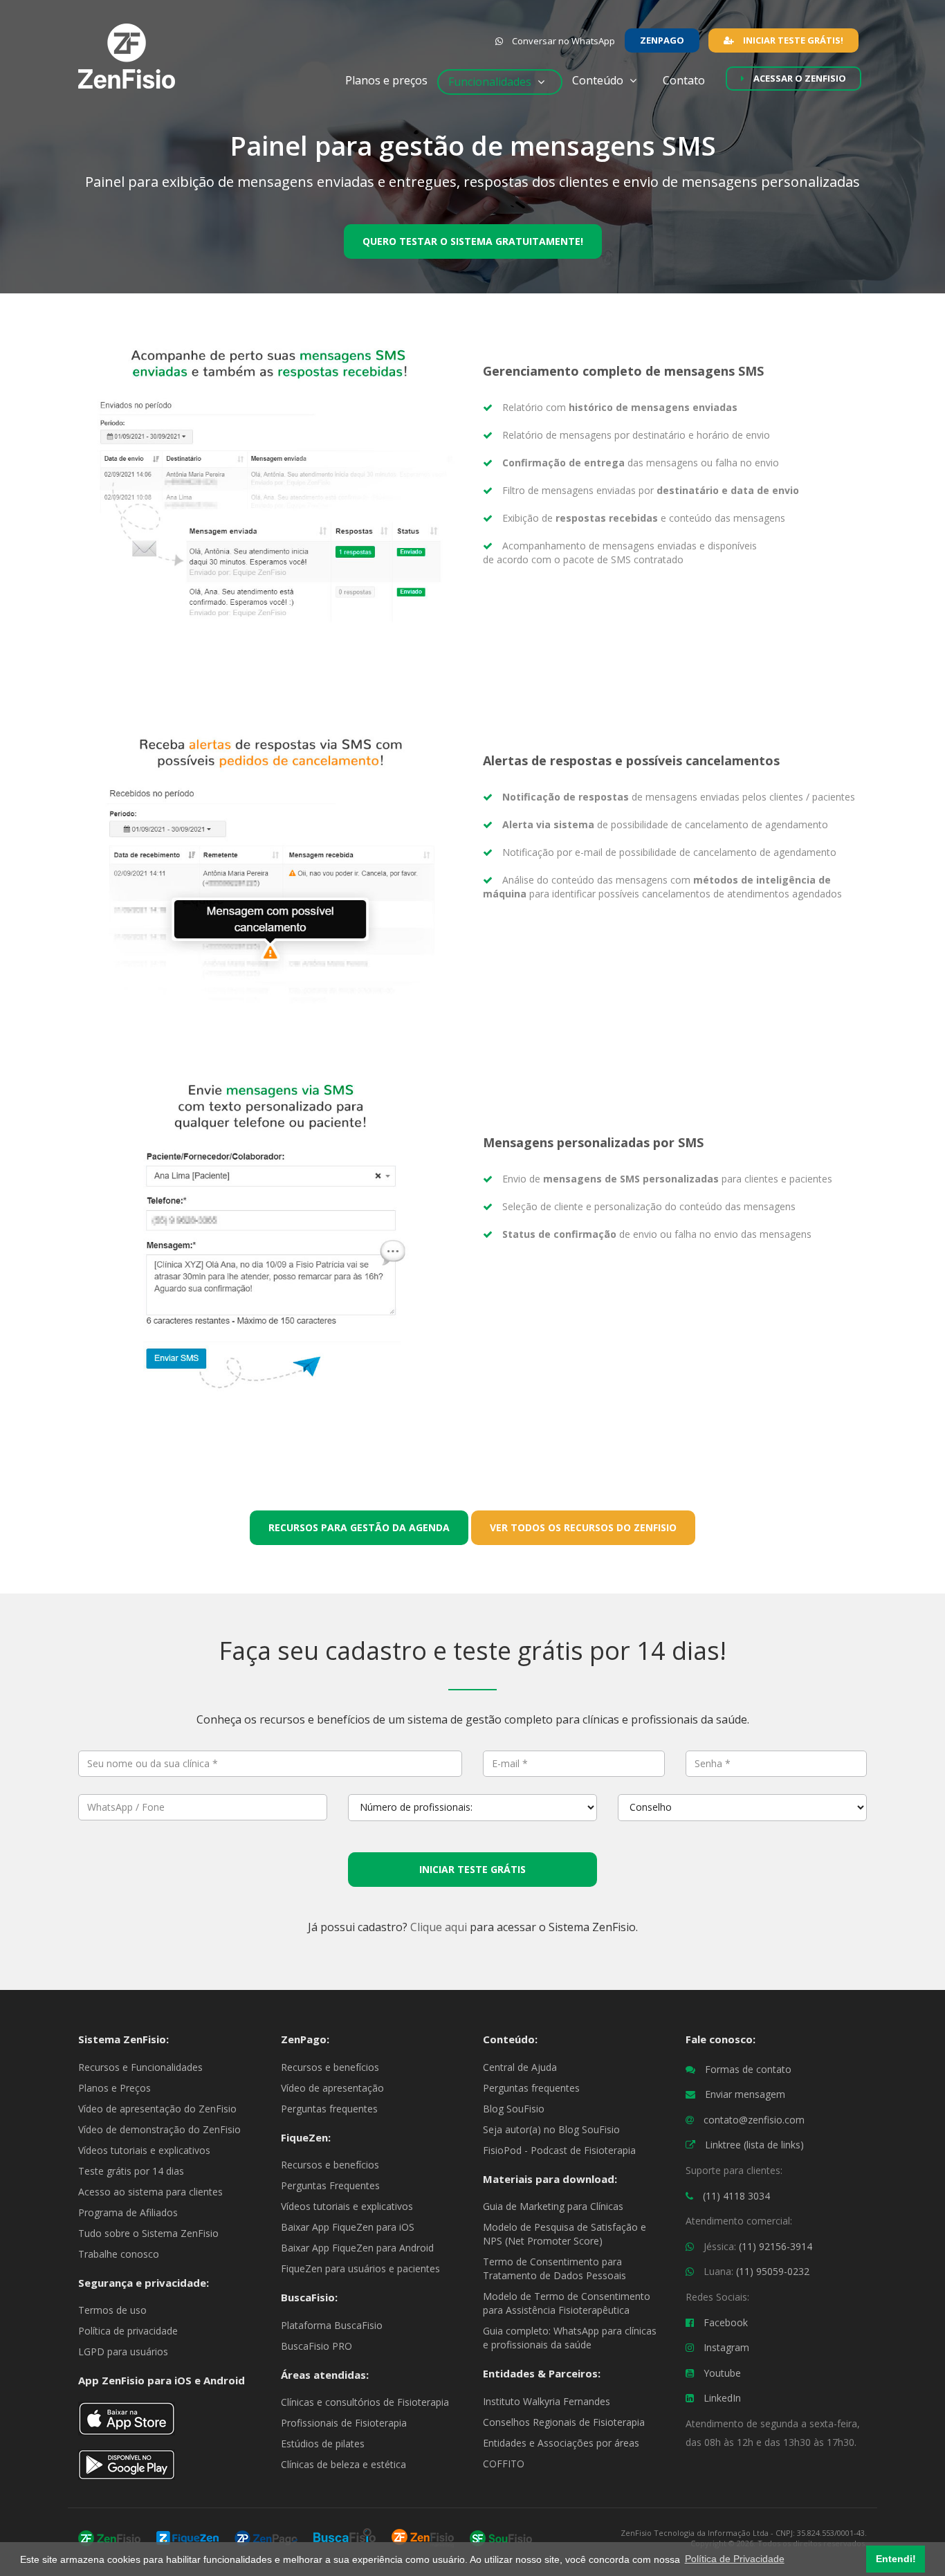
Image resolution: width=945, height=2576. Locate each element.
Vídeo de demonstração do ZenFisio (159, 2129)
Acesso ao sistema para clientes (150, 2192)
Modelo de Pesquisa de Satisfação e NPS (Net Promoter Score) (565, 2234)
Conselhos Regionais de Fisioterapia (564, 2422)
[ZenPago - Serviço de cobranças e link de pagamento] (266, 2537)
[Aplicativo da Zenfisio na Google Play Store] (127, 2470)
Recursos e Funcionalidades (140, 2067)
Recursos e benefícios (330, 2067)
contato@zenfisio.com (754, 2120)
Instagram (726, 2347)
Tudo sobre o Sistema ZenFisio (148, 2233)
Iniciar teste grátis (472, 1869)
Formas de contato (748, 2069)
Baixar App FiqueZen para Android (357, 2248)
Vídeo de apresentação (332, 2088)
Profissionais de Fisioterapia (344, 2423)
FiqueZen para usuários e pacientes (360, 2268)
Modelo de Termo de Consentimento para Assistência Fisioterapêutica (567, 2303)
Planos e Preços (114, 2088)
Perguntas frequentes (329, 2109)
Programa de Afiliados (128, 2212)
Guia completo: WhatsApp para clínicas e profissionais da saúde (570, 2338)
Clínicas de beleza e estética (343, 2464)
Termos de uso (112, 2310)
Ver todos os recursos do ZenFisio (583, 1527)
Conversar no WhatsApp (562, 41)
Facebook (726, 2322)
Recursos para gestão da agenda (359, 1527)
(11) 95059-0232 (773, 2271)
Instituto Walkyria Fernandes (547, 2401)
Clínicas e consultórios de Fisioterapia (365, 2402)
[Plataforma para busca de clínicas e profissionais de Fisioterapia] (345, 2537)
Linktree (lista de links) (754, 2145)
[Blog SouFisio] (501, 2537)
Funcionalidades (491, 82)
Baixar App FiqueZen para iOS (348, 2227)
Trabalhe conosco (119, 2254)
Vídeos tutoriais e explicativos (144, 2150)
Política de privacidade (128, 2331)
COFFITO (504, 2464)
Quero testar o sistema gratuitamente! (473, 241)
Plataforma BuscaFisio (332, 2325)
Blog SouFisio (514, 2109)
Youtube (722, 2373)
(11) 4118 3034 (736, 2196)
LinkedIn (722, 2398)
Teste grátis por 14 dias (131, 2171)
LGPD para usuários (123, 2351)
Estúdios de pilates (323, 2443)
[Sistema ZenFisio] (109, 2537)
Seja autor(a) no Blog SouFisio (551, 2129)
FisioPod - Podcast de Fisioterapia (559, 2150)
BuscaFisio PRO (316, 2346)
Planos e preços (386, 80)
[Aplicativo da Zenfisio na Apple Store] (127, 2424)
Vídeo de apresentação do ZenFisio (157, 2109)
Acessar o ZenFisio (799, 78)
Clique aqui (439, 1927)
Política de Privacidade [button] (735, 2559)
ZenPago (662, 40)
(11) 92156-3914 (776, 2246)
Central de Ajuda (520, 2067)
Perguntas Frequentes (330, 2185)
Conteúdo (599, 80)
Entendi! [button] (896, 2559)
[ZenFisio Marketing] (423, 2537)
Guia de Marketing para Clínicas (553, 2206)
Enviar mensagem (745, 2094)
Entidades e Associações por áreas (561, 2443)
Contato (689, 80)
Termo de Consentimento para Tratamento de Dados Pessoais (554, 2268)
